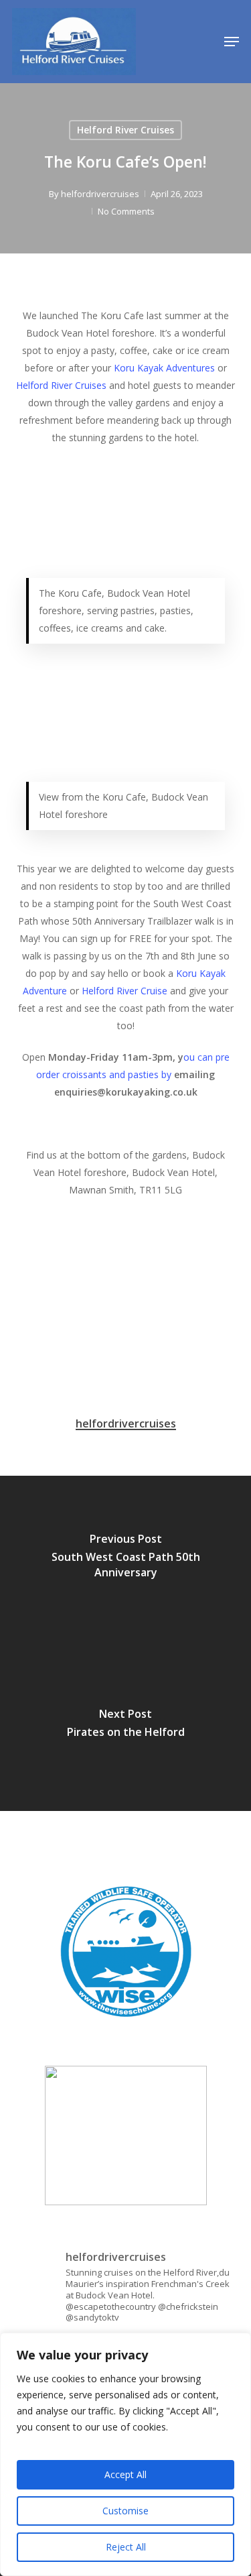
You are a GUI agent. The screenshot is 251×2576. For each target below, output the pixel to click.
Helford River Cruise (124, 991)
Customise (125, 2511)
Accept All (125, 2474)
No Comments (126, 211)
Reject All (126, 2547)
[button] (232, 42)
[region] (125, 2454)
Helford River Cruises (125, 130)
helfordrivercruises (100, 194)
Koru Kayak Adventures (164, 368)
